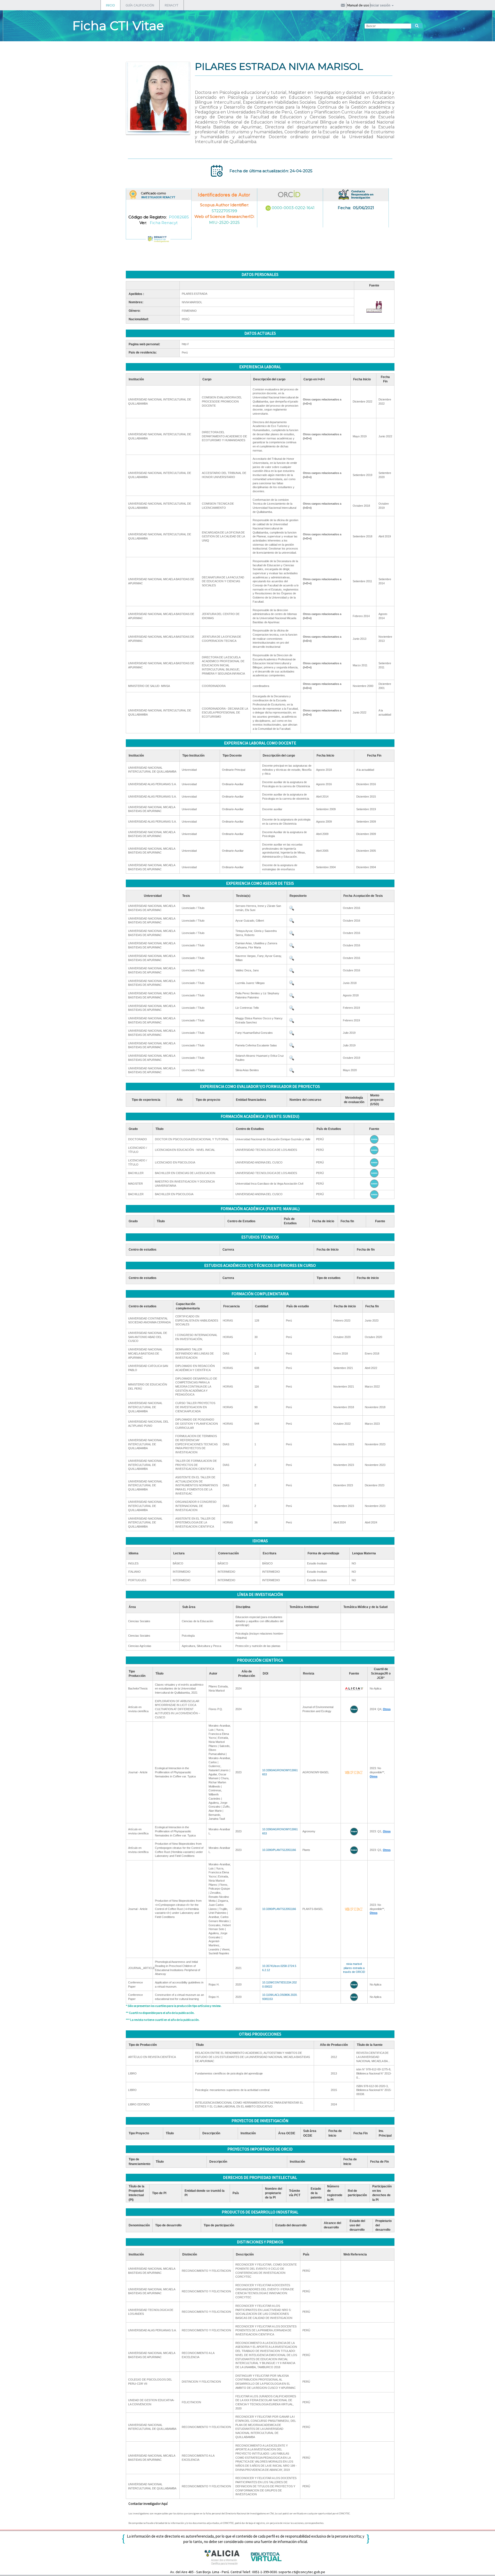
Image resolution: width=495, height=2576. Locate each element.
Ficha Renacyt (164, 223)
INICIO (110, 5)
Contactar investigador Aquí (148, 2504)
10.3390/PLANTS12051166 (279, 1850)
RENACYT (172, 5)
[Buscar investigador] (417, 26)
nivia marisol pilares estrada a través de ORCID (354, 1968)
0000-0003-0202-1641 (293, 208)
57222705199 (224, 211)
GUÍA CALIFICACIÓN (140, 5)
